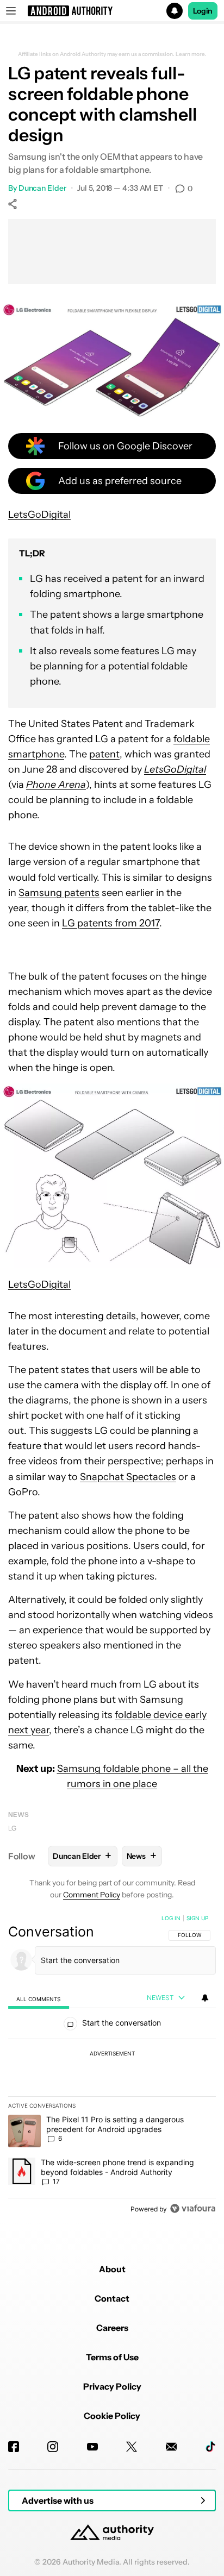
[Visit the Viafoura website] (193, 2208)
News (18, 1815)
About (112, 2269)
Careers (112, 2328)
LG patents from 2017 (111, 923)
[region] (112, 2066)
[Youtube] (92, 2447)
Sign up (197, 1918)
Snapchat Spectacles (128, 1477)
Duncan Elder (42, 188)
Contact (112, 2298)
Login (203, 11)
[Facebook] (14, 2447)
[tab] (39, 1999)
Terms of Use (112, 2357)
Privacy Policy (112, 2386)
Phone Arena (56, 785)
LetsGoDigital (39, 515)
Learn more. (191, 54)
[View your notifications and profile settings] (205, 1998)
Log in (171, 1918)
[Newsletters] (171, 2447)
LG (12, 1828)
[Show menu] (11, 11)
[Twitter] (132, 2447)
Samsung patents (59, 893)
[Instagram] (53, 2447)
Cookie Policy (112, 2416)
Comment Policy (92, 1895)
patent (104, 754)
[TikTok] (210, 2447)
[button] (112, 11)
